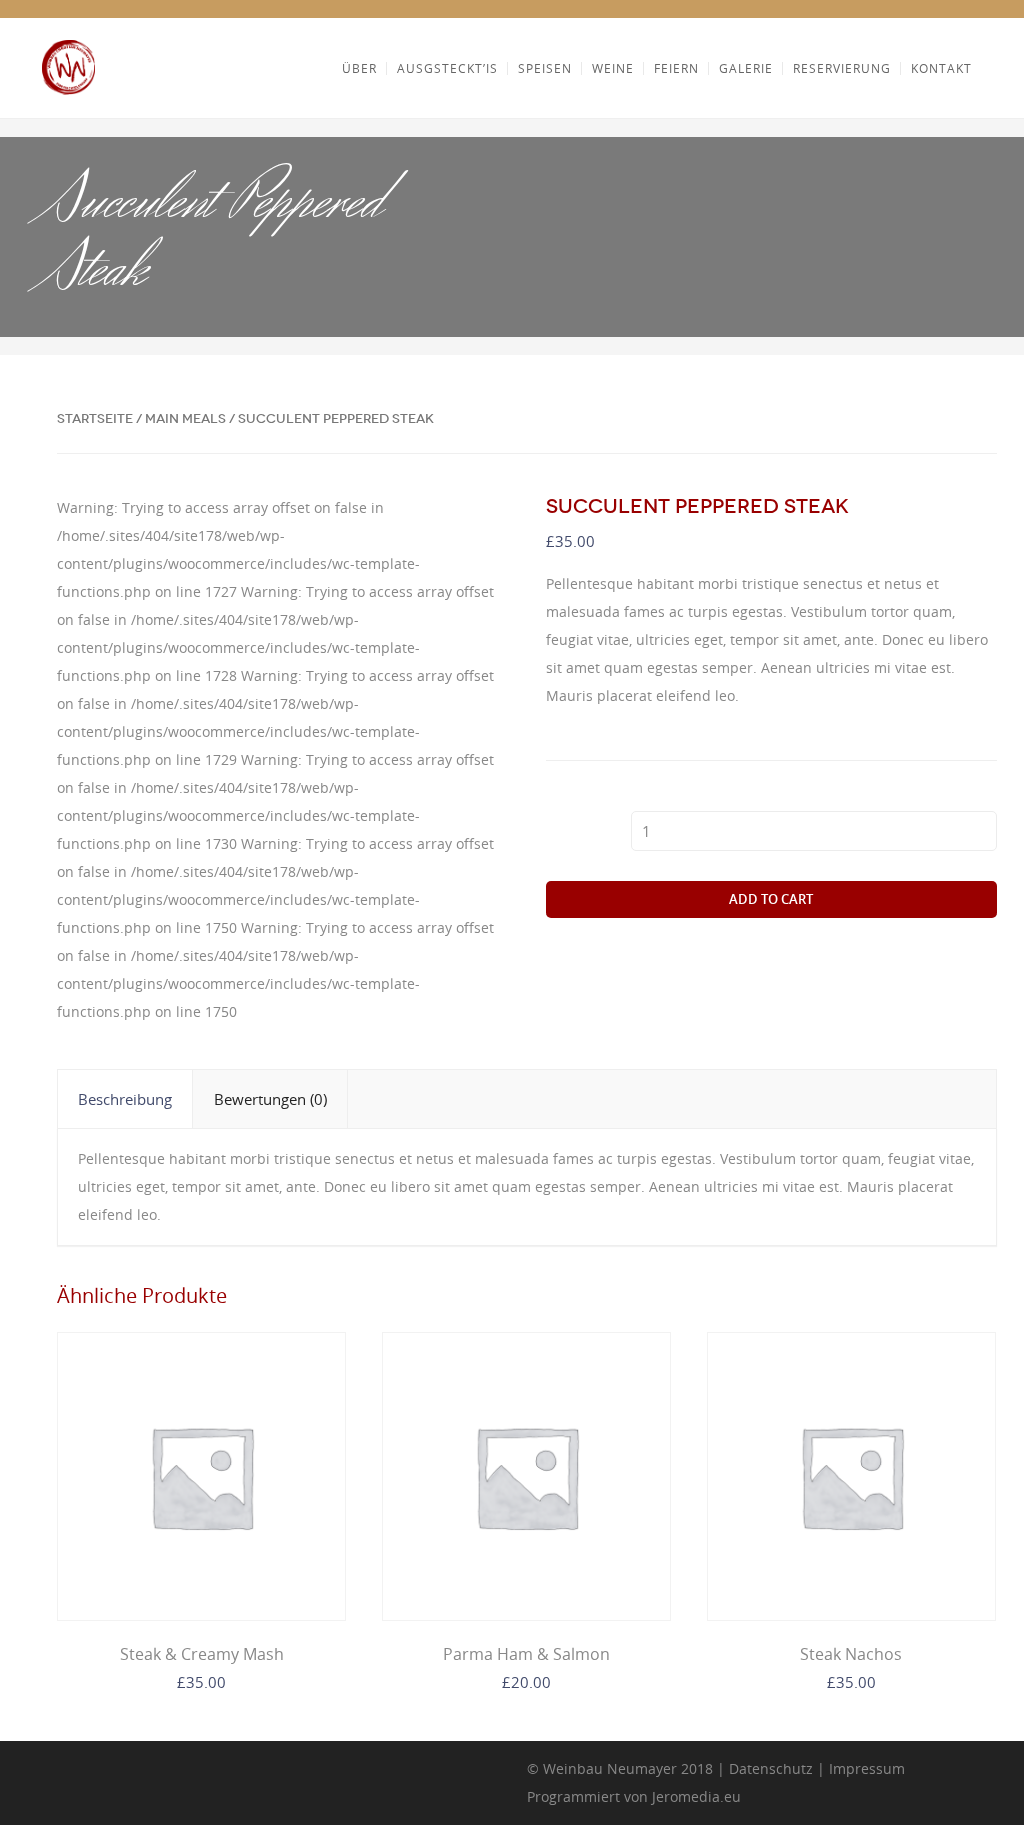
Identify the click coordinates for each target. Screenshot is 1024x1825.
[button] (476, 526)
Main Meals (185, 418)
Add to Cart (771, 899)
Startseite (95, 418)
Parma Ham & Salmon (526, 1654)
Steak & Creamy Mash (202, 1654)
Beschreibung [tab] (125, 1099)
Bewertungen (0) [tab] (270, 1099)
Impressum (867, 1768)
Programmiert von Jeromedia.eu (634, 1796)
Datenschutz (771, 1768)
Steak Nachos (851, 1654)
